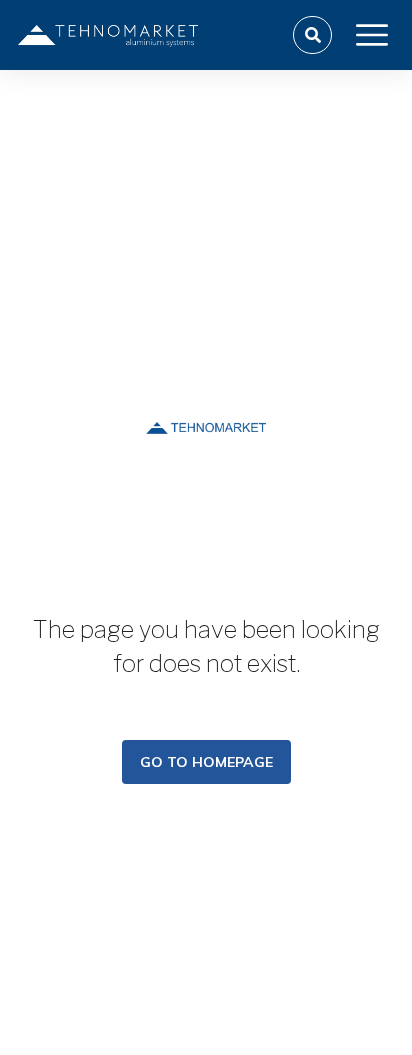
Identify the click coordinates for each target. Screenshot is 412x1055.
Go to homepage (206, 762)
